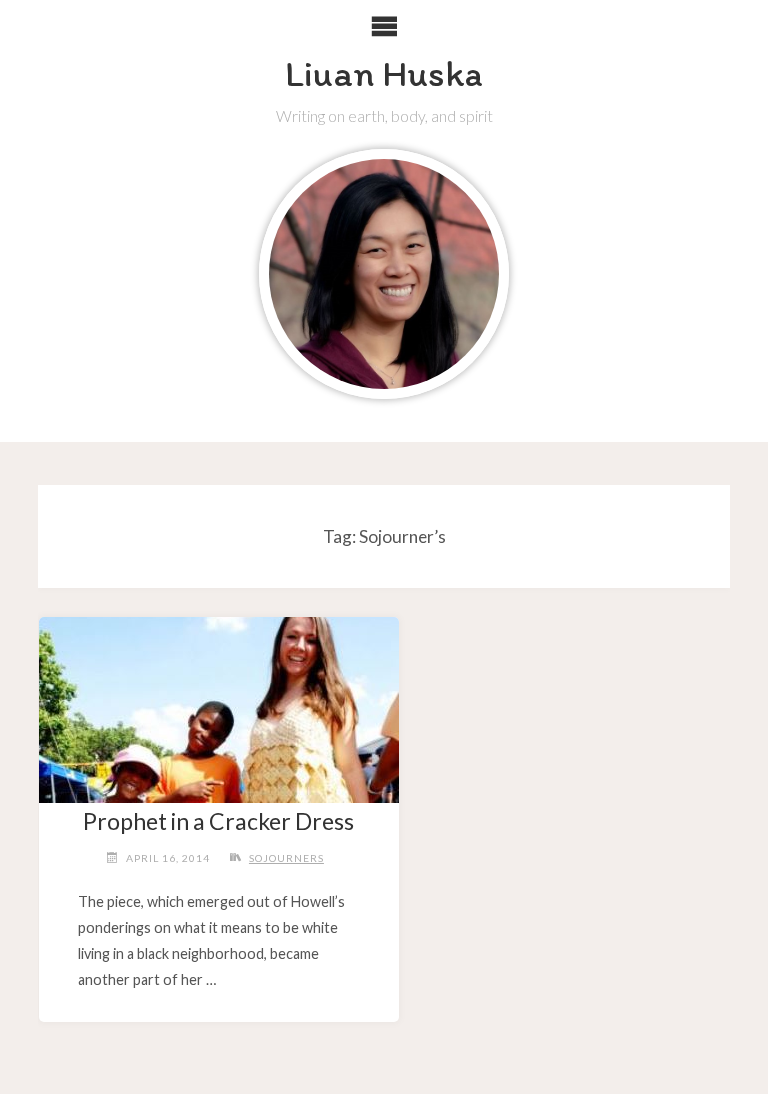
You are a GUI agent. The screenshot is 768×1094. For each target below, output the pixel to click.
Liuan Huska (384, 73)
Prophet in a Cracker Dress (218, 821)
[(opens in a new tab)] (218, 703)
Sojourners (286, 858)
